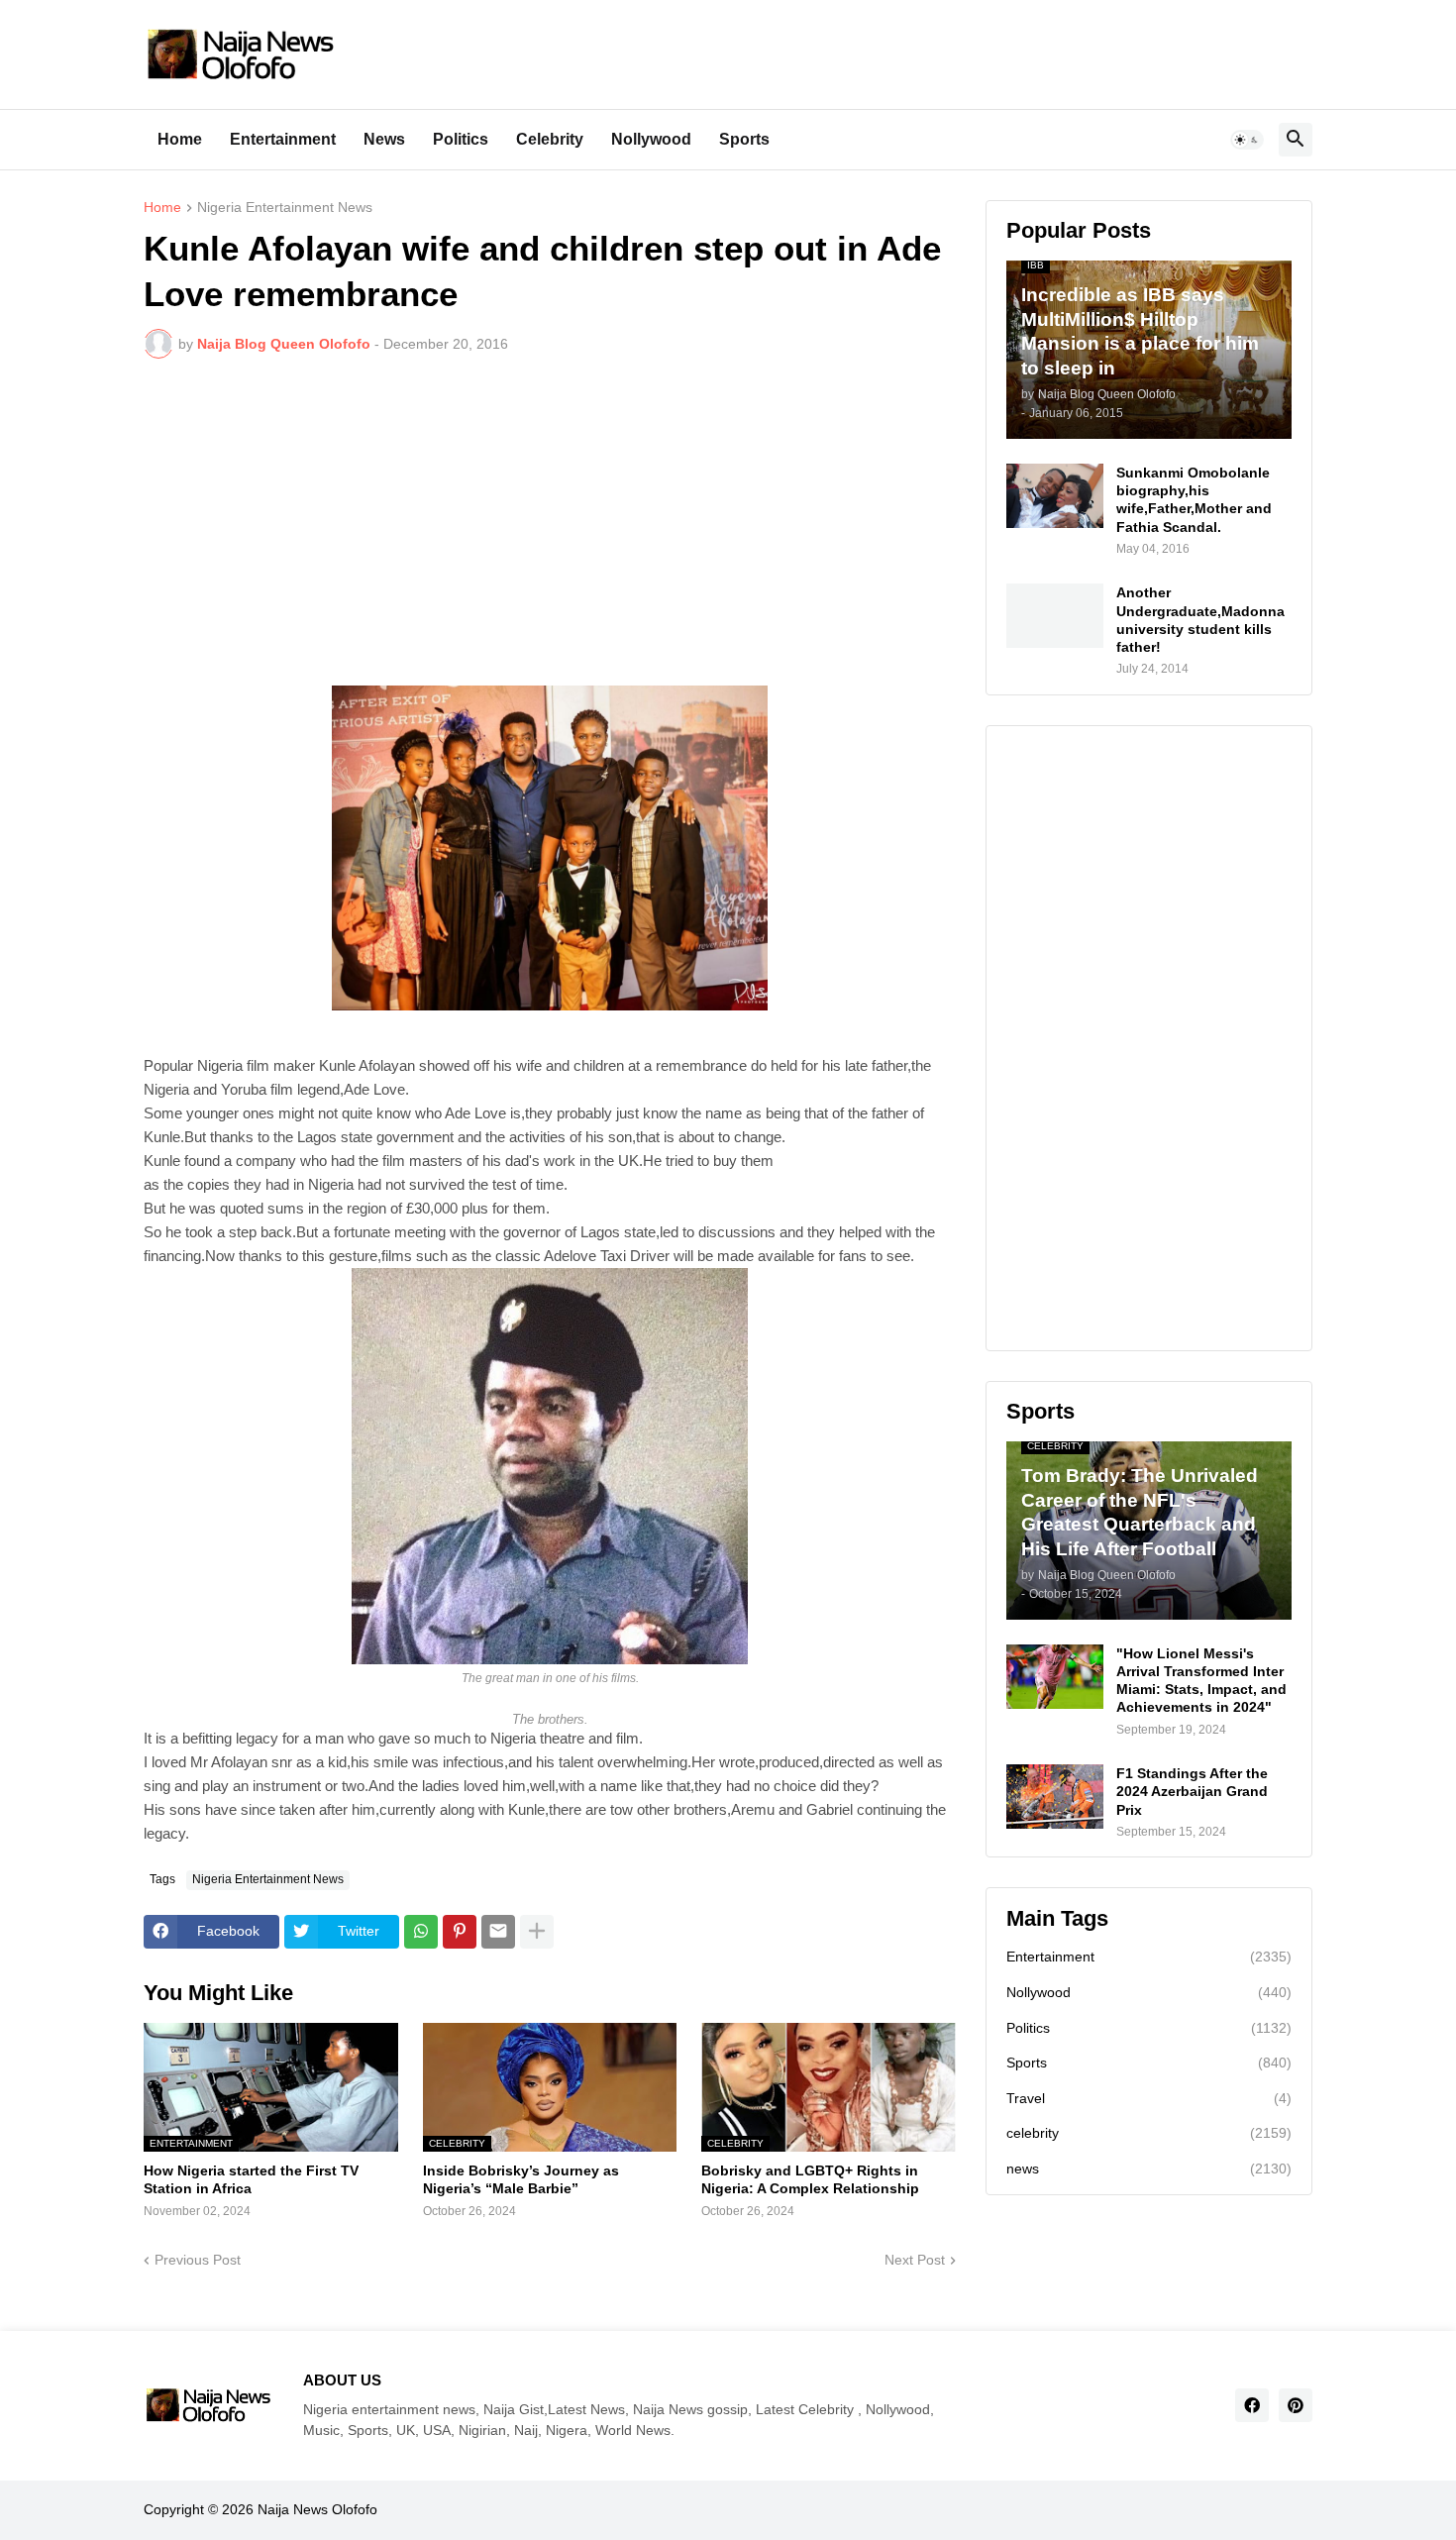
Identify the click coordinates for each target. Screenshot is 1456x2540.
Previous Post (198, 2260)
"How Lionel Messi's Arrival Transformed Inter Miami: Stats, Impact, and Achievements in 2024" (1201, 1681)
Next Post (915, 2260)
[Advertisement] (550, 522)
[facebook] (1252, 2405)
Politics (461, 139)
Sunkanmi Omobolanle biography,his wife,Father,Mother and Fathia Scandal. (1194, 500)
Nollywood (651, 139)
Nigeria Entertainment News (285, 208)
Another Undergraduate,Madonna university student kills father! (1200, 620)
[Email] (498, 1932)
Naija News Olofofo (317, 2509)
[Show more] (537, 1932)
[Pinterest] (460, 1932)
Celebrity (550, 139)
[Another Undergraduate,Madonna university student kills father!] (1055, 616)
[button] (1247, 140)
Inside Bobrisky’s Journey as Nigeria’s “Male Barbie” (521, 2179)
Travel (1149, 2098)
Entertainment (283, 139)
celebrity (1149, 2133)
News (384, 139)
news (1149, 2169)
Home (180, 139)
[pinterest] (1296, 2405)
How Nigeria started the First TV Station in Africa (251, 2179)
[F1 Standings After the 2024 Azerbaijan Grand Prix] (1055, 1797)
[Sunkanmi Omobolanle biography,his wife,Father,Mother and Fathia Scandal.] (1055, 496)
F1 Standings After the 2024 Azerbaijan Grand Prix (1192, 1791)
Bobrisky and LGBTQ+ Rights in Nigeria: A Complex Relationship (810, 2179)
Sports (744, 139)
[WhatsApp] (421, 1932)
